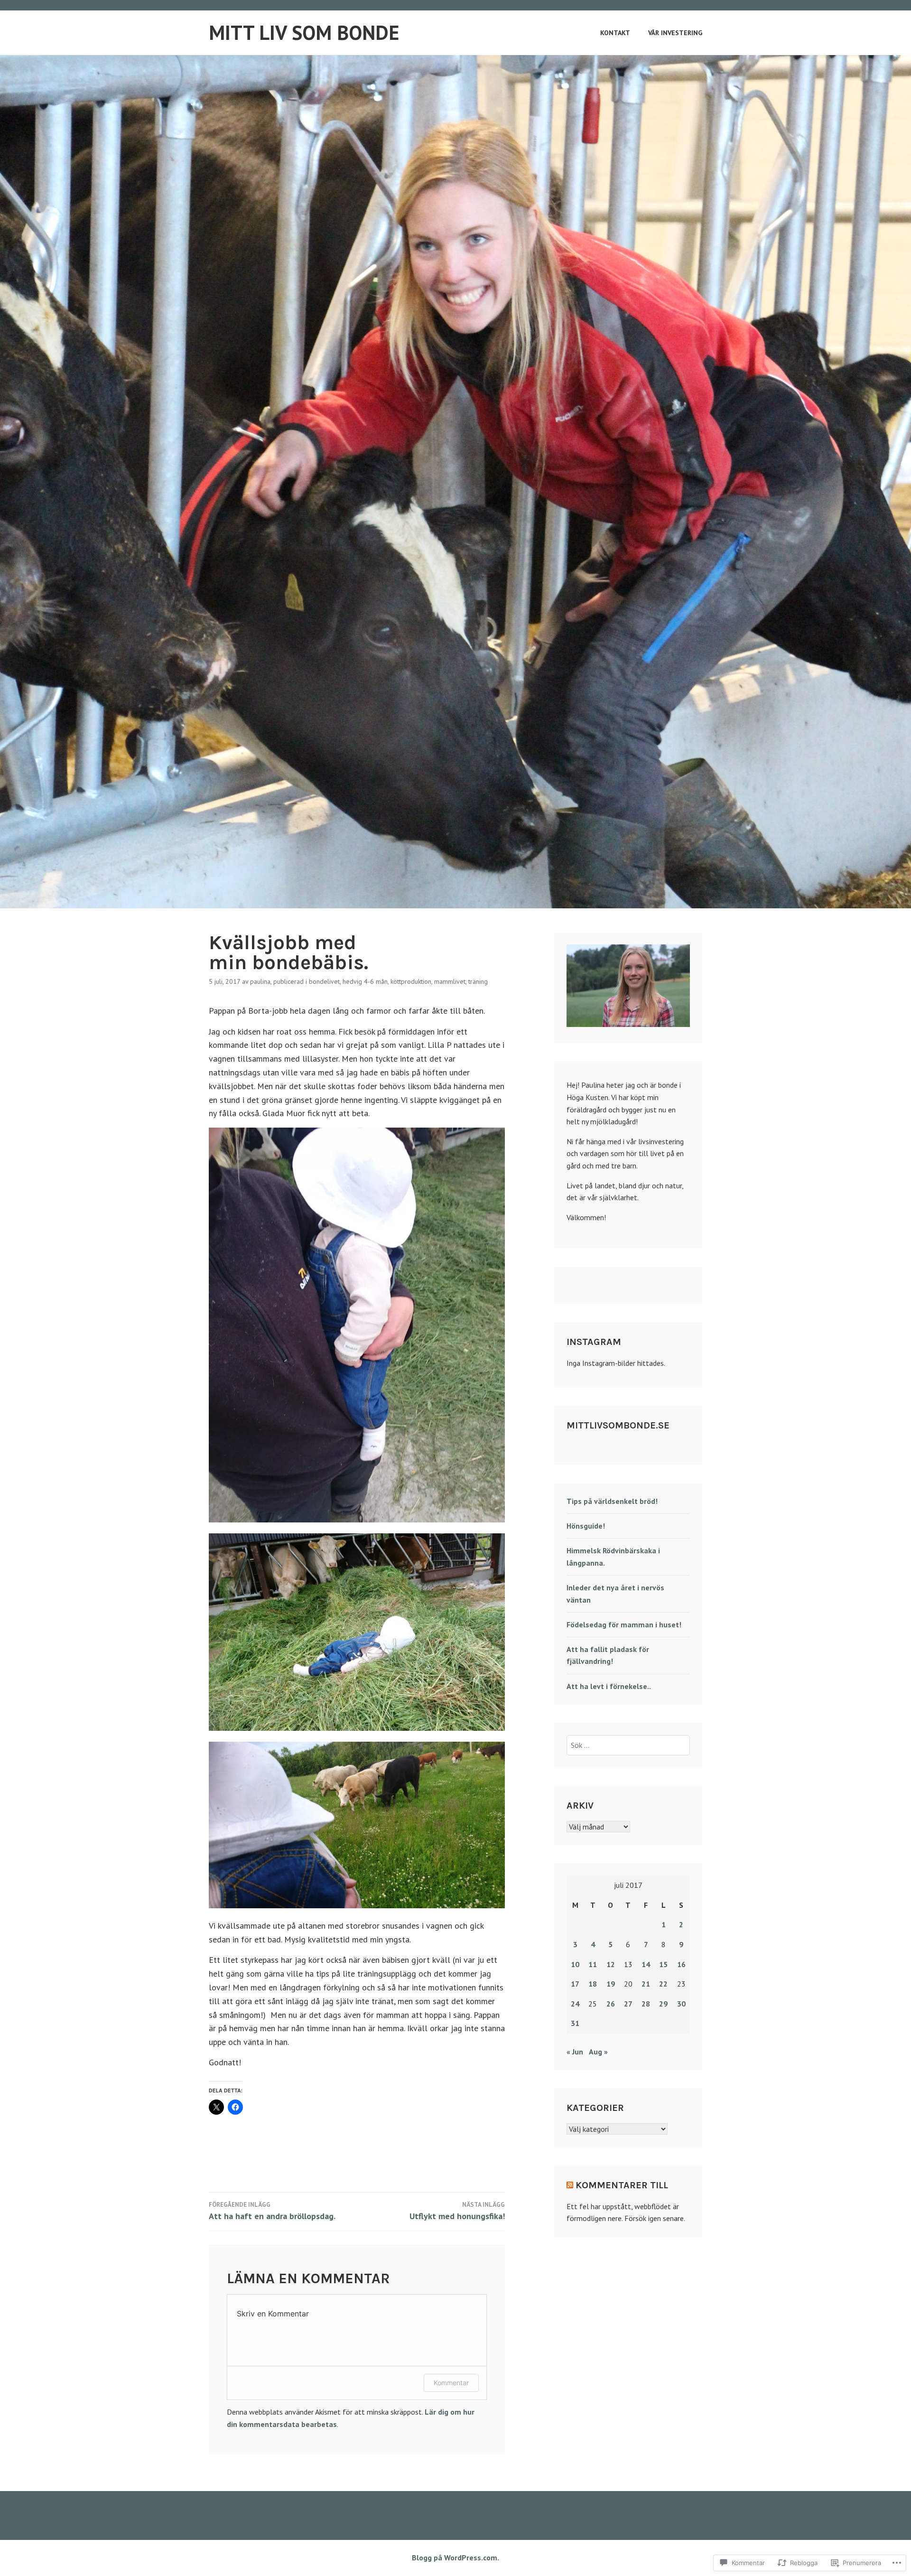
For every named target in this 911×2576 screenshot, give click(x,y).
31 (575, 2023)
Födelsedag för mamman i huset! (624, 1624)
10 (575, 1964)
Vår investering (675, 33)
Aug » (598, 2052)
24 (575, 2004)
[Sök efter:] (628, 1745)
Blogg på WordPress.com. (455, 2557)
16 (681, 1964)
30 (681, 2004)
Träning (478, 981)
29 (663, 2004)
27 (628, 2004)
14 (646, 1964)
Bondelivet (324, 981)
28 (646, 2004)
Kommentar (451, 2383)
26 (611, 2004)
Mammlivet (450, 981)
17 (575, 1984)
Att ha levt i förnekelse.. (609, 1686)
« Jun (575, 2052)
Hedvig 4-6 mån (365, 981)
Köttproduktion (411, 981)
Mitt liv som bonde (304, 33)
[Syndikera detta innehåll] (570, 2185)
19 (611, 1984)
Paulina (260, 981)
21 (646, 1984)
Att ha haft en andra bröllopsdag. (272, 2211)
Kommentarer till (622, 2185)
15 (663, 1964)
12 (611, 1964)
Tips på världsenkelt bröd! (612, 1501)
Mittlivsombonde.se (618, 1425)
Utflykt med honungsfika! (457, 2211)
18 (593, 1984)
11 (593, 1964)
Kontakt (615, 33)
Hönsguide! (586, 1526)
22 (663, 1984)
